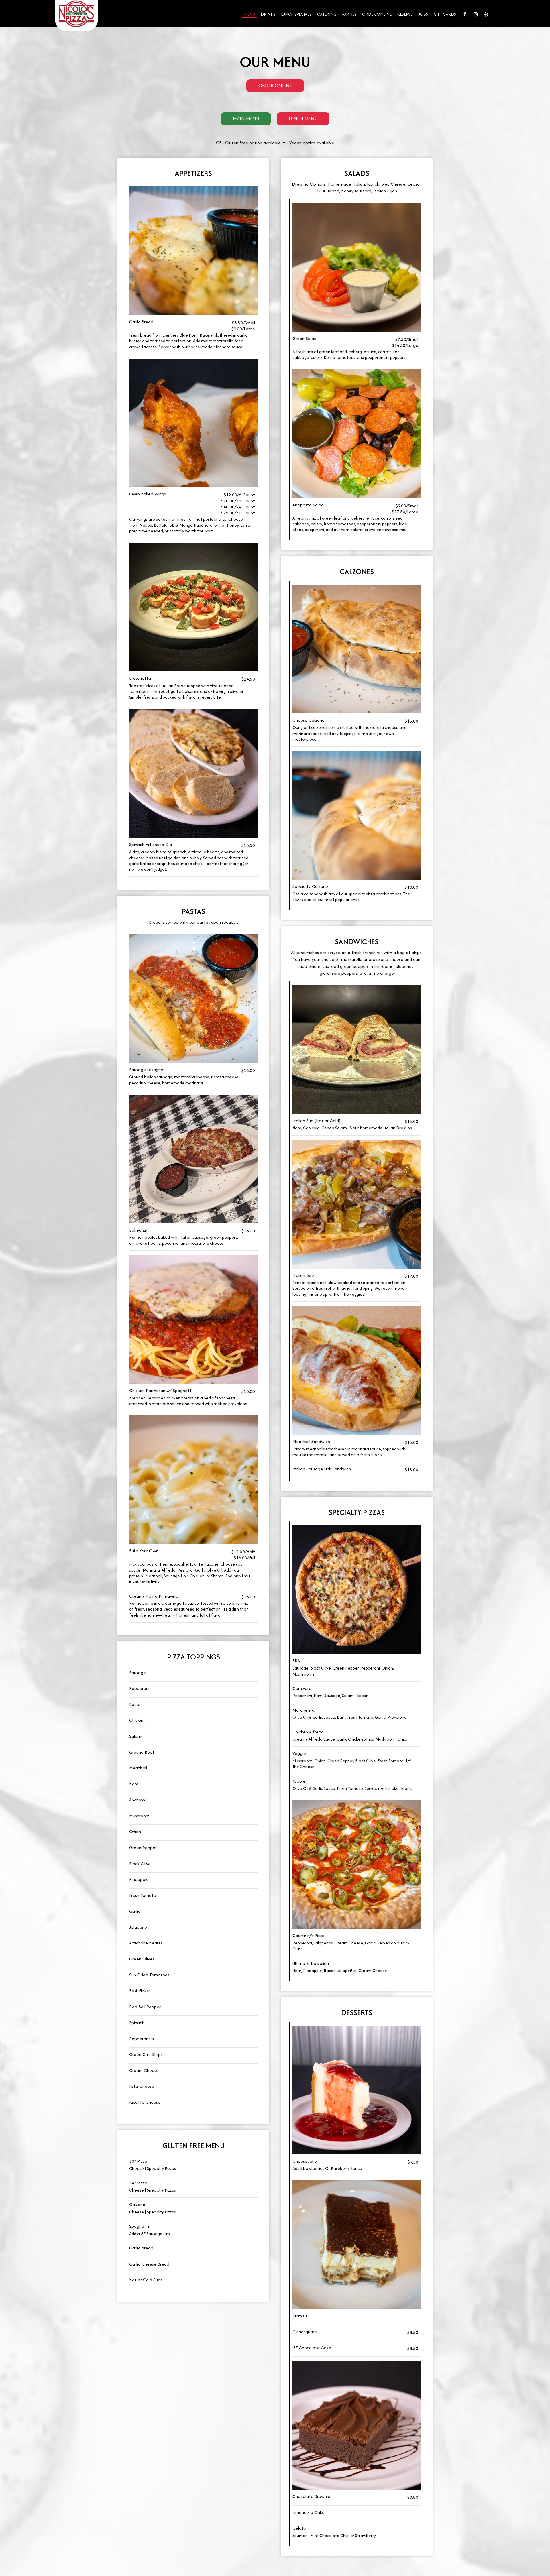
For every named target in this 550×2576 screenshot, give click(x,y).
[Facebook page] (465, 14)
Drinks (268, 14)
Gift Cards (445, 14)
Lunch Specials (296, 14)
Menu (250, 14)
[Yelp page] (486, 14)
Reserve (405, 14)
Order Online (377, 14)
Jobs (423, 14)
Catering (327, 14)
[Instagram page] (476, 14)
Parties (349, 14)
